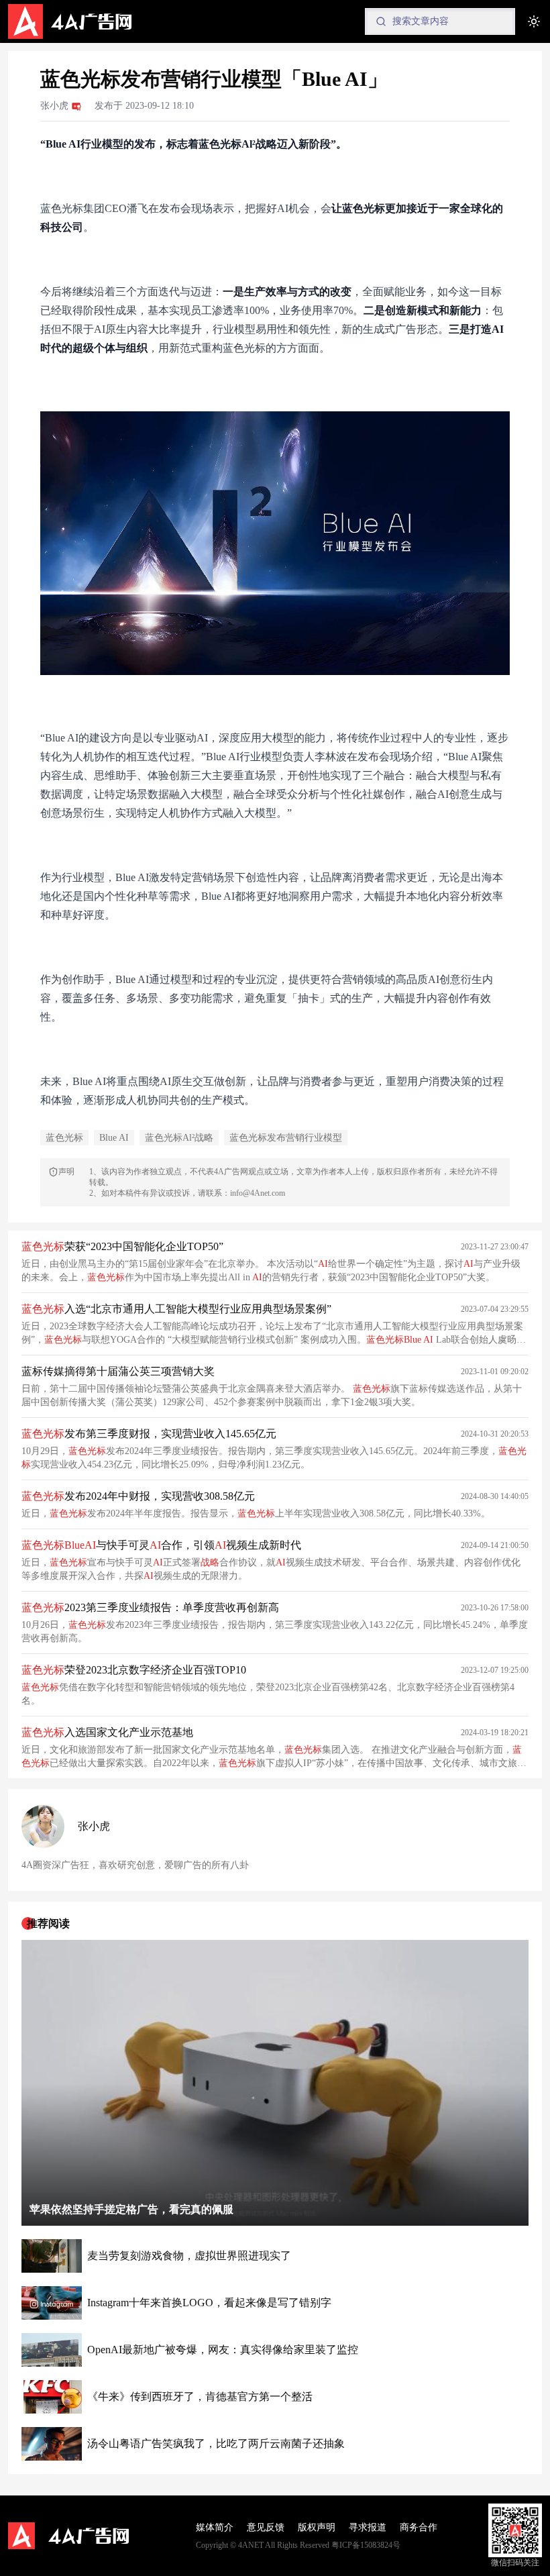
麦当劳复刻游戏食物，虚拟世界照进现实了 (189, 2256)
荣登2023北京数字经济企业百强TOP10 (134, 1670)
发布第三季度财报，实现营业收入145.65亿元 (149, 1434)
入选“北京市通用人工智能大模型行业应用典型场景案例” (176, 1309)
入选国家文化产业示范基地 (107, 1732)
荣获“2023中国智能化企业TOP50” (122, 1246)
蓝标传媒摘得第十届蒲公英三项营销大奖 (118, 1371)
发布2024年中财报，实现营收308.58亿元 (138, 1496)
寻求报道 (368, 2527)
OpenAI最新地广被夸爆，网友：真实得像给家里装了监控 (223, 2350)
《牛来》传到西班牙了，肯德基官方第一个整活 (200, 2397)
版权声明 (317, 2527)
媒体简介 (215, 2527)
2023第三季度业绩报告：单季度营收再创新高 (150, 1607)
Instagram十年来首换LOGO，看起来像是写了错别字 (209, 2303)
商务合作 (419, 2527)
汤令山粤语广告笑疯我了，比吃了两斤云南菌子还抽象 (216, 2443)
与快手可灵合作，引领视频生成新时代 (161, 1545)
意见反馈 (266, 2527)
